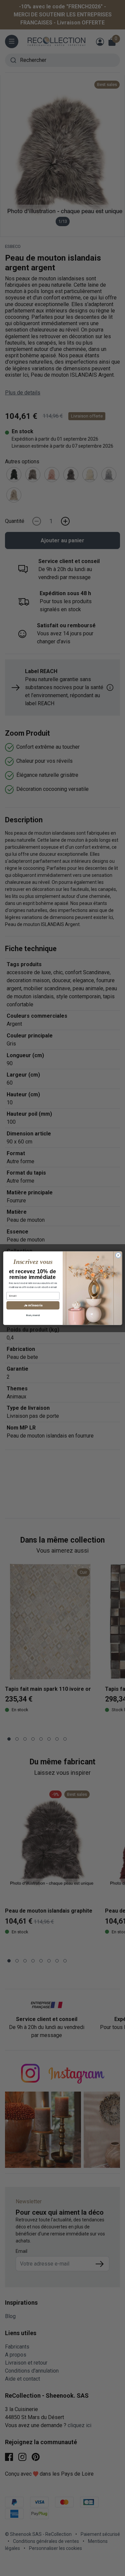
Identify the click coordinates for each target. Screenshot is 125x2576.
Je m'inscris (33, 1305)
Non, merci (33, 1315)
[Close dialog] (118, 1255)
